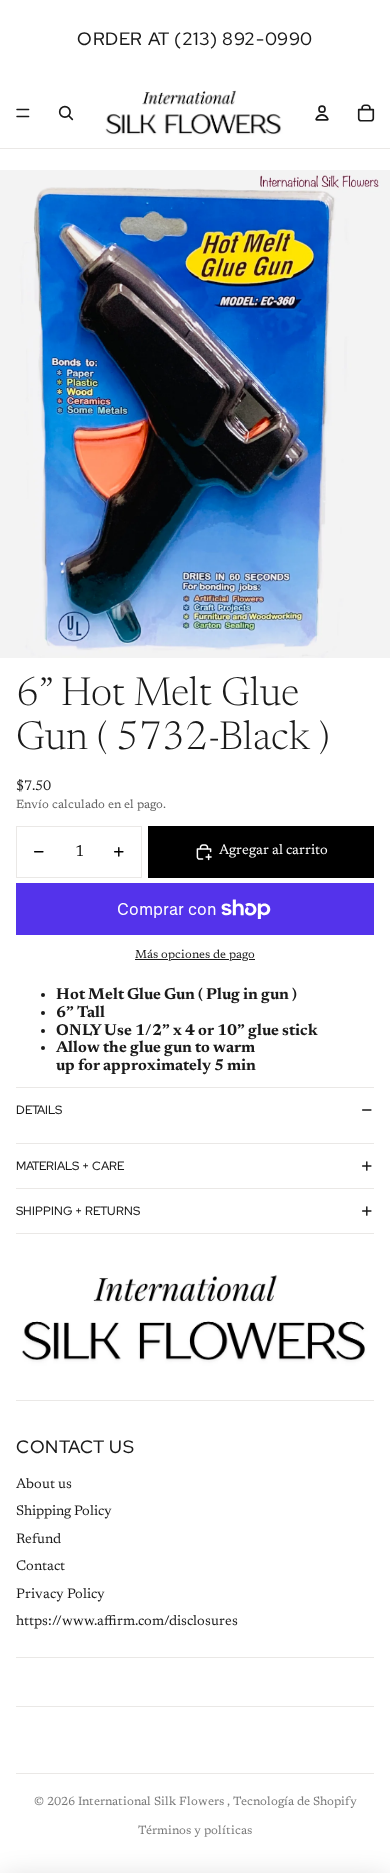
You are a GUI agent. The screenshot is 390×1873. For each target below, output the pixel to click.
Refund (38, 1540)
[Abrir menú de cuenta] (322, 113)
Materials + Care (70, 1166)
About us (44, 1485)
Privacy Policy (60, 1595)
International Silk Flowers (152, 1802)
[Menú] (23, 113)
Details (39, 1110)
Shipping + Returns (78, 1211)
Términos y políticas (195, 1831)
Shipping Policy (64, 1512)
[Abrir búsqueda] (66, 113)
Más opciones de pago (195, 955)
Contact (40, 1567)
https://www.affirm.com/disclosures (127, 1622)
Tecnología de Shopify (295, 1802)
